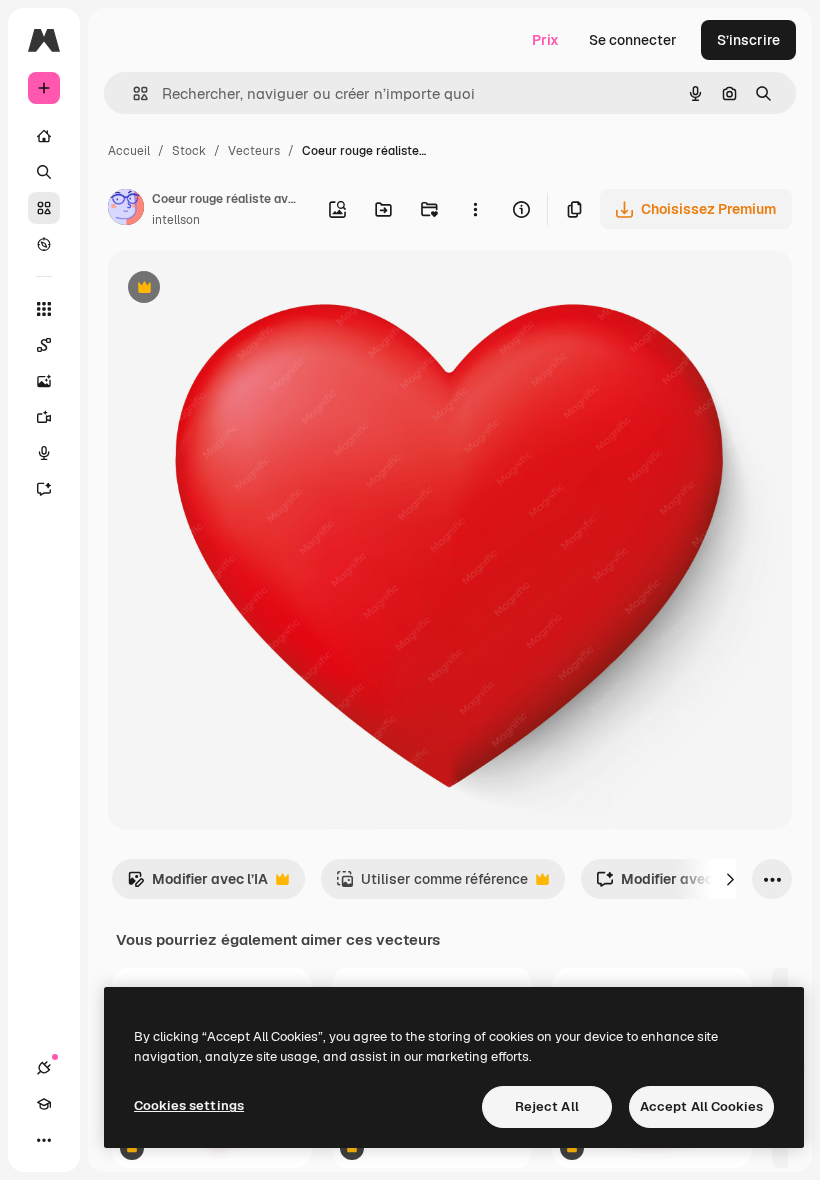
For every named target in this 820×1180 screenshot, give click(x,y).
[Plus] (44, 1140)
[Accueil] (44, 136)
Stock (189, 151)
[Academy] (44, 1104)
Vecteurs (254, 151)
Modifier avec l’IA (197, 884)
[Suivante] (730, 879)
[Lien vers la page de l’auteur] (126, 210)
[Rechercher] (44, 172)
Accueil (129, 151)
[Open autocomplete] (132, 93)
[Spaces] (44, 345)
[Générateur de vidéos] (44, 417)
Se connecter (633, 40)
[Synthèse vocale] (44, 453)
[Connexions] (44, 1068)
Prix (545, 40)
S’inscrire (748, 40)
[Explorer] (44, 244)
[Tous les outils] (44, 309)
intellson (176, 220)
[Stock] (44, 208)
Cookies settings (189, 1105)
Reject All (547, 1106)
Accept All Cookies (701, 1106)
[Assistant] (44, 489)
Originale (240, 289)
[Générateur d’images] (44, 381)
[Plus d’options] (475, 209)
